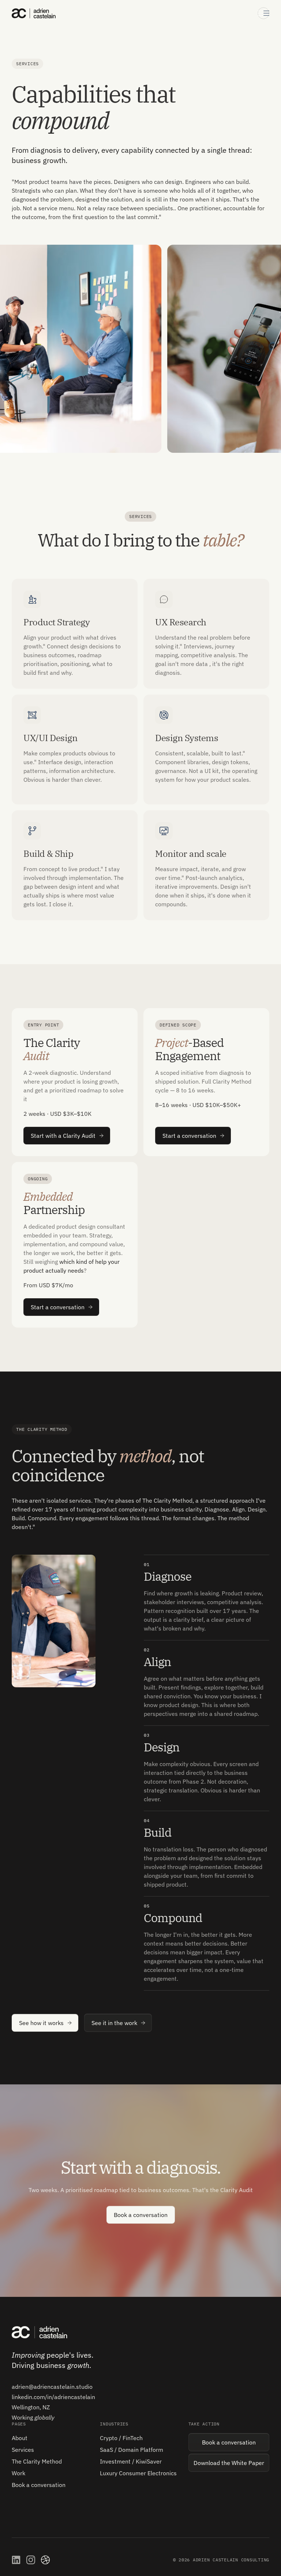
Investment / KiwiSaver (131, 2461)
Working (33, 2417)
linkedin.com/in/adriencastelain (53, 2397)
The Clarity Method (37, 2461)
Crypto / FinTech (121, 2438)
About (20, 2438)
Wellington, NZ (31, 2407)
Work (18, 2473)
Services (23, 2450)
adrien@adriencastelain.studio (52, 2387)
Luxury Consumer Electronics (138, 2473)
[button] (263, 13)
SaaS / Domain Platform (132, 2450)
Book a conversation (39, 2485)
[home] (34, 13)
